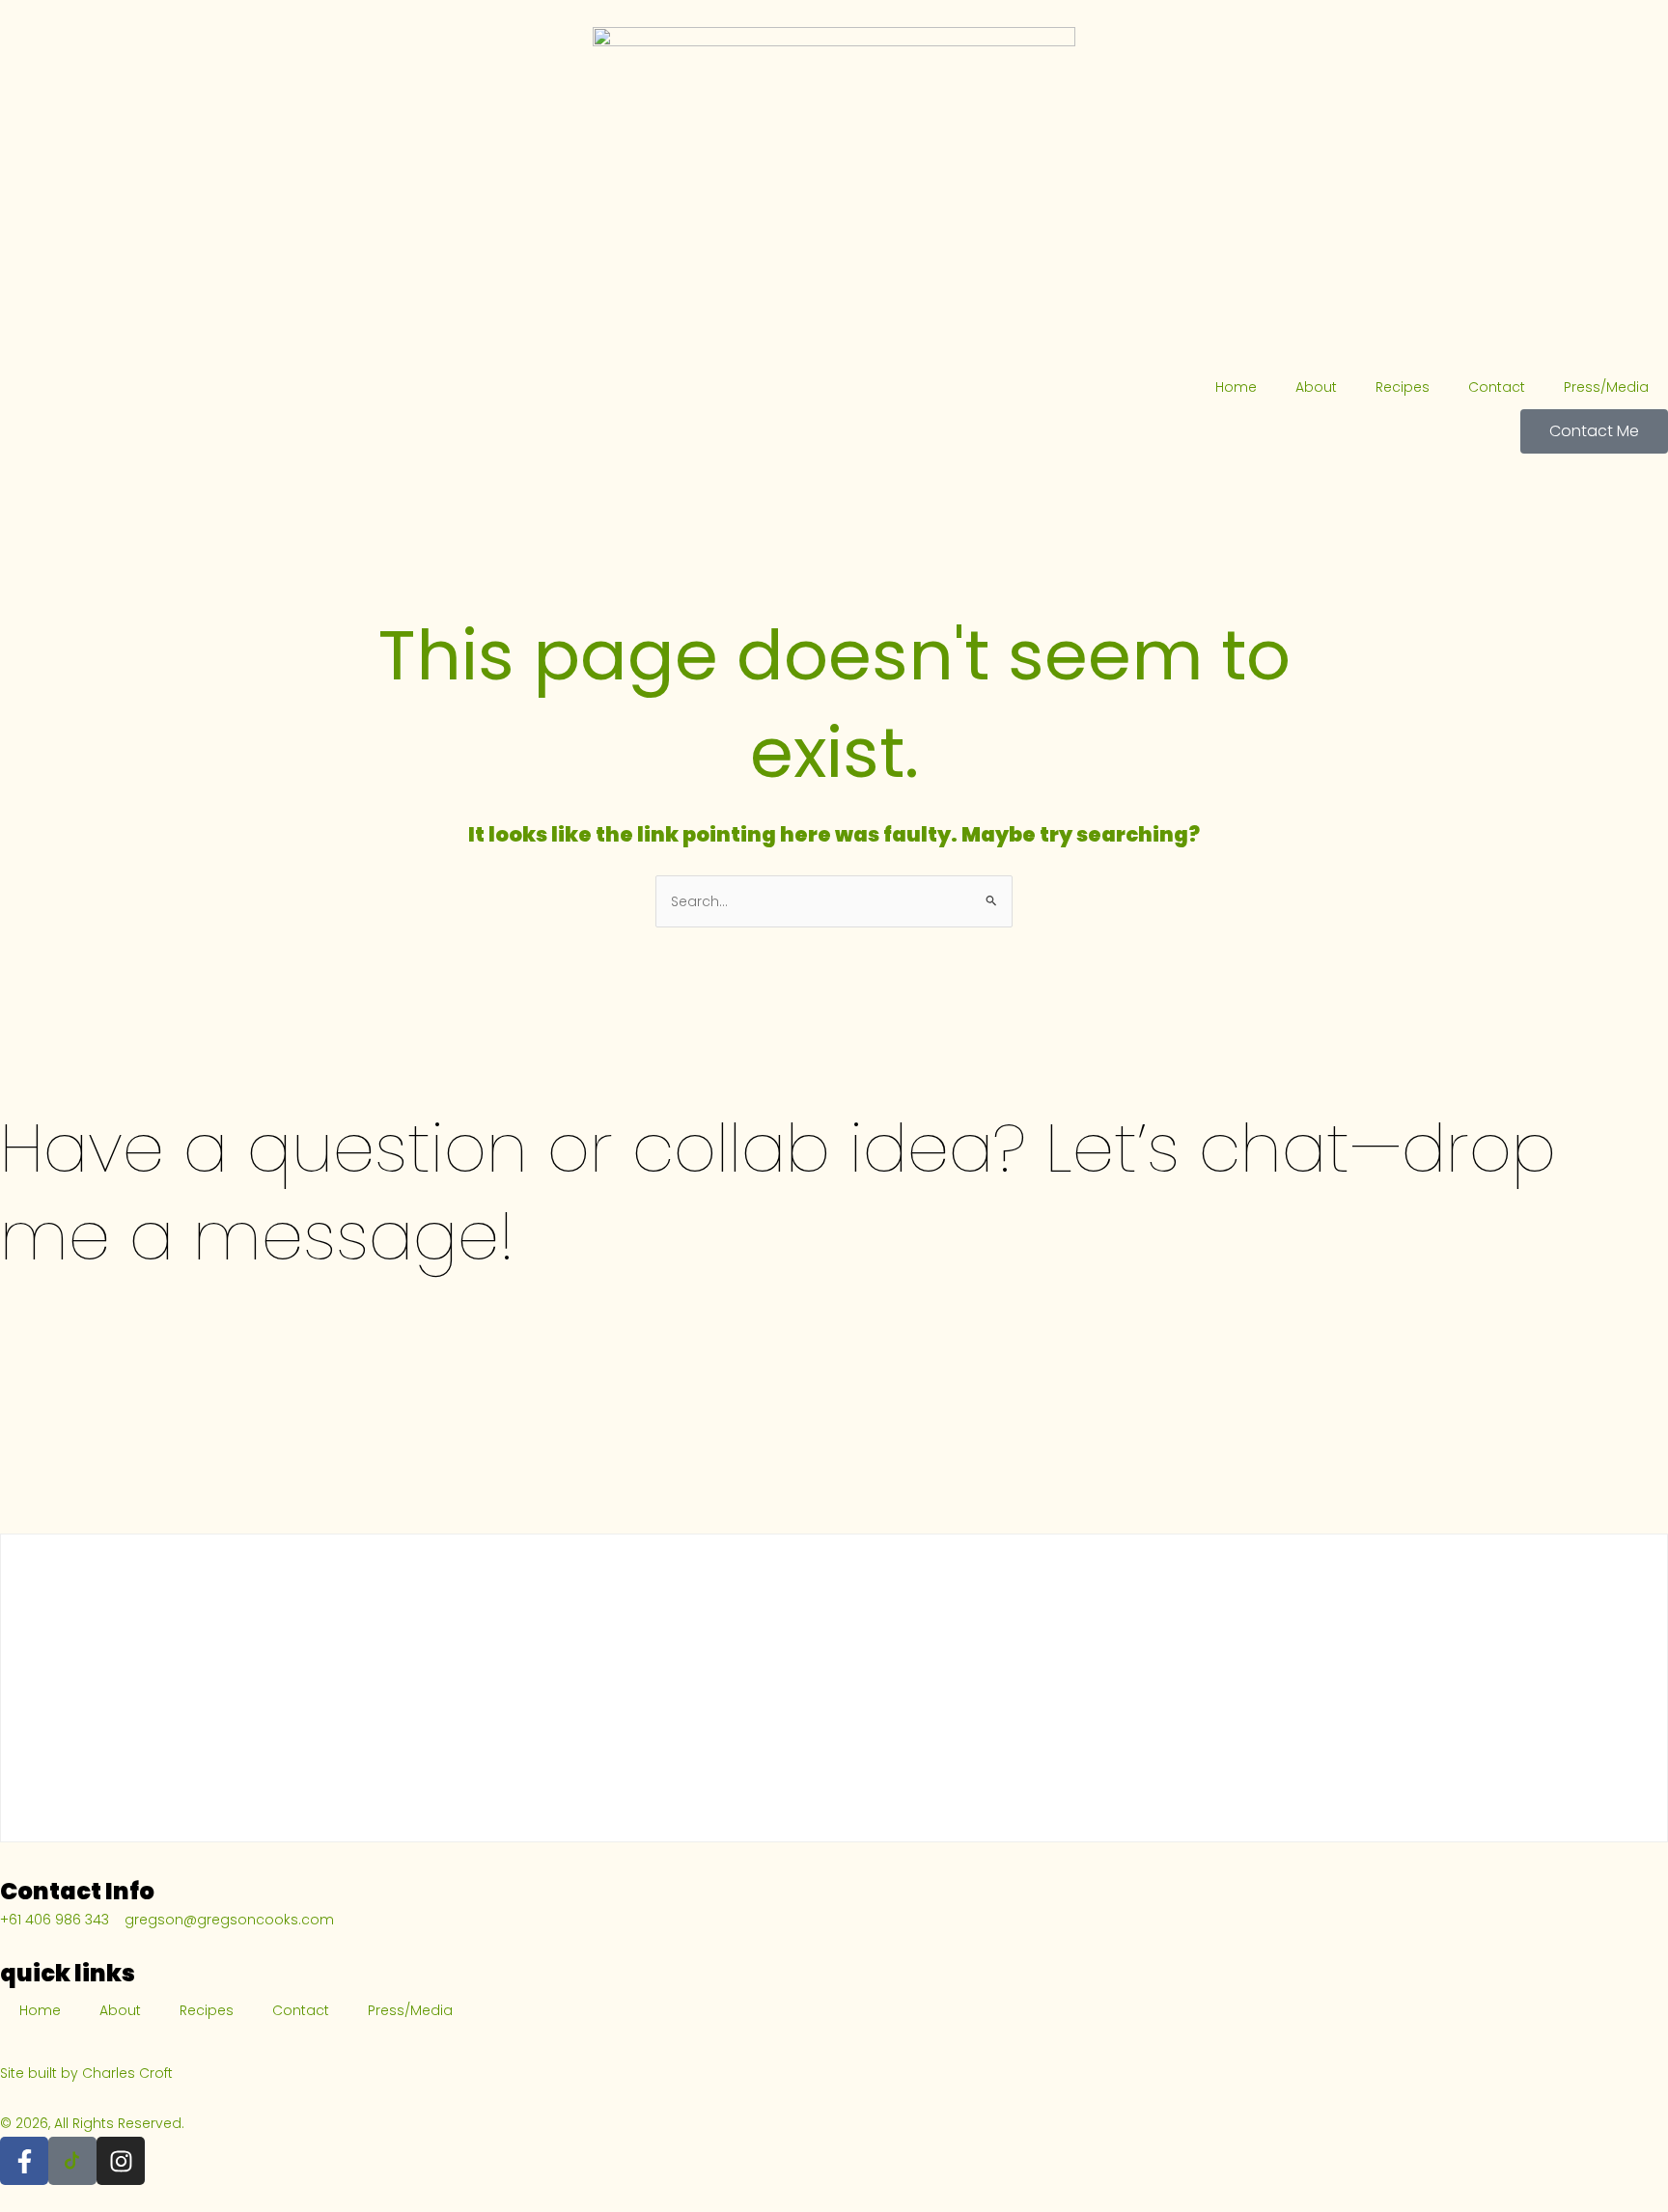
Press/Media (1606, 387)
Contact (1497, 387)
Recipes (1403, 387)
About (1316, 387)
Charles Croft (127, 2073)
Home (1236, 387)
